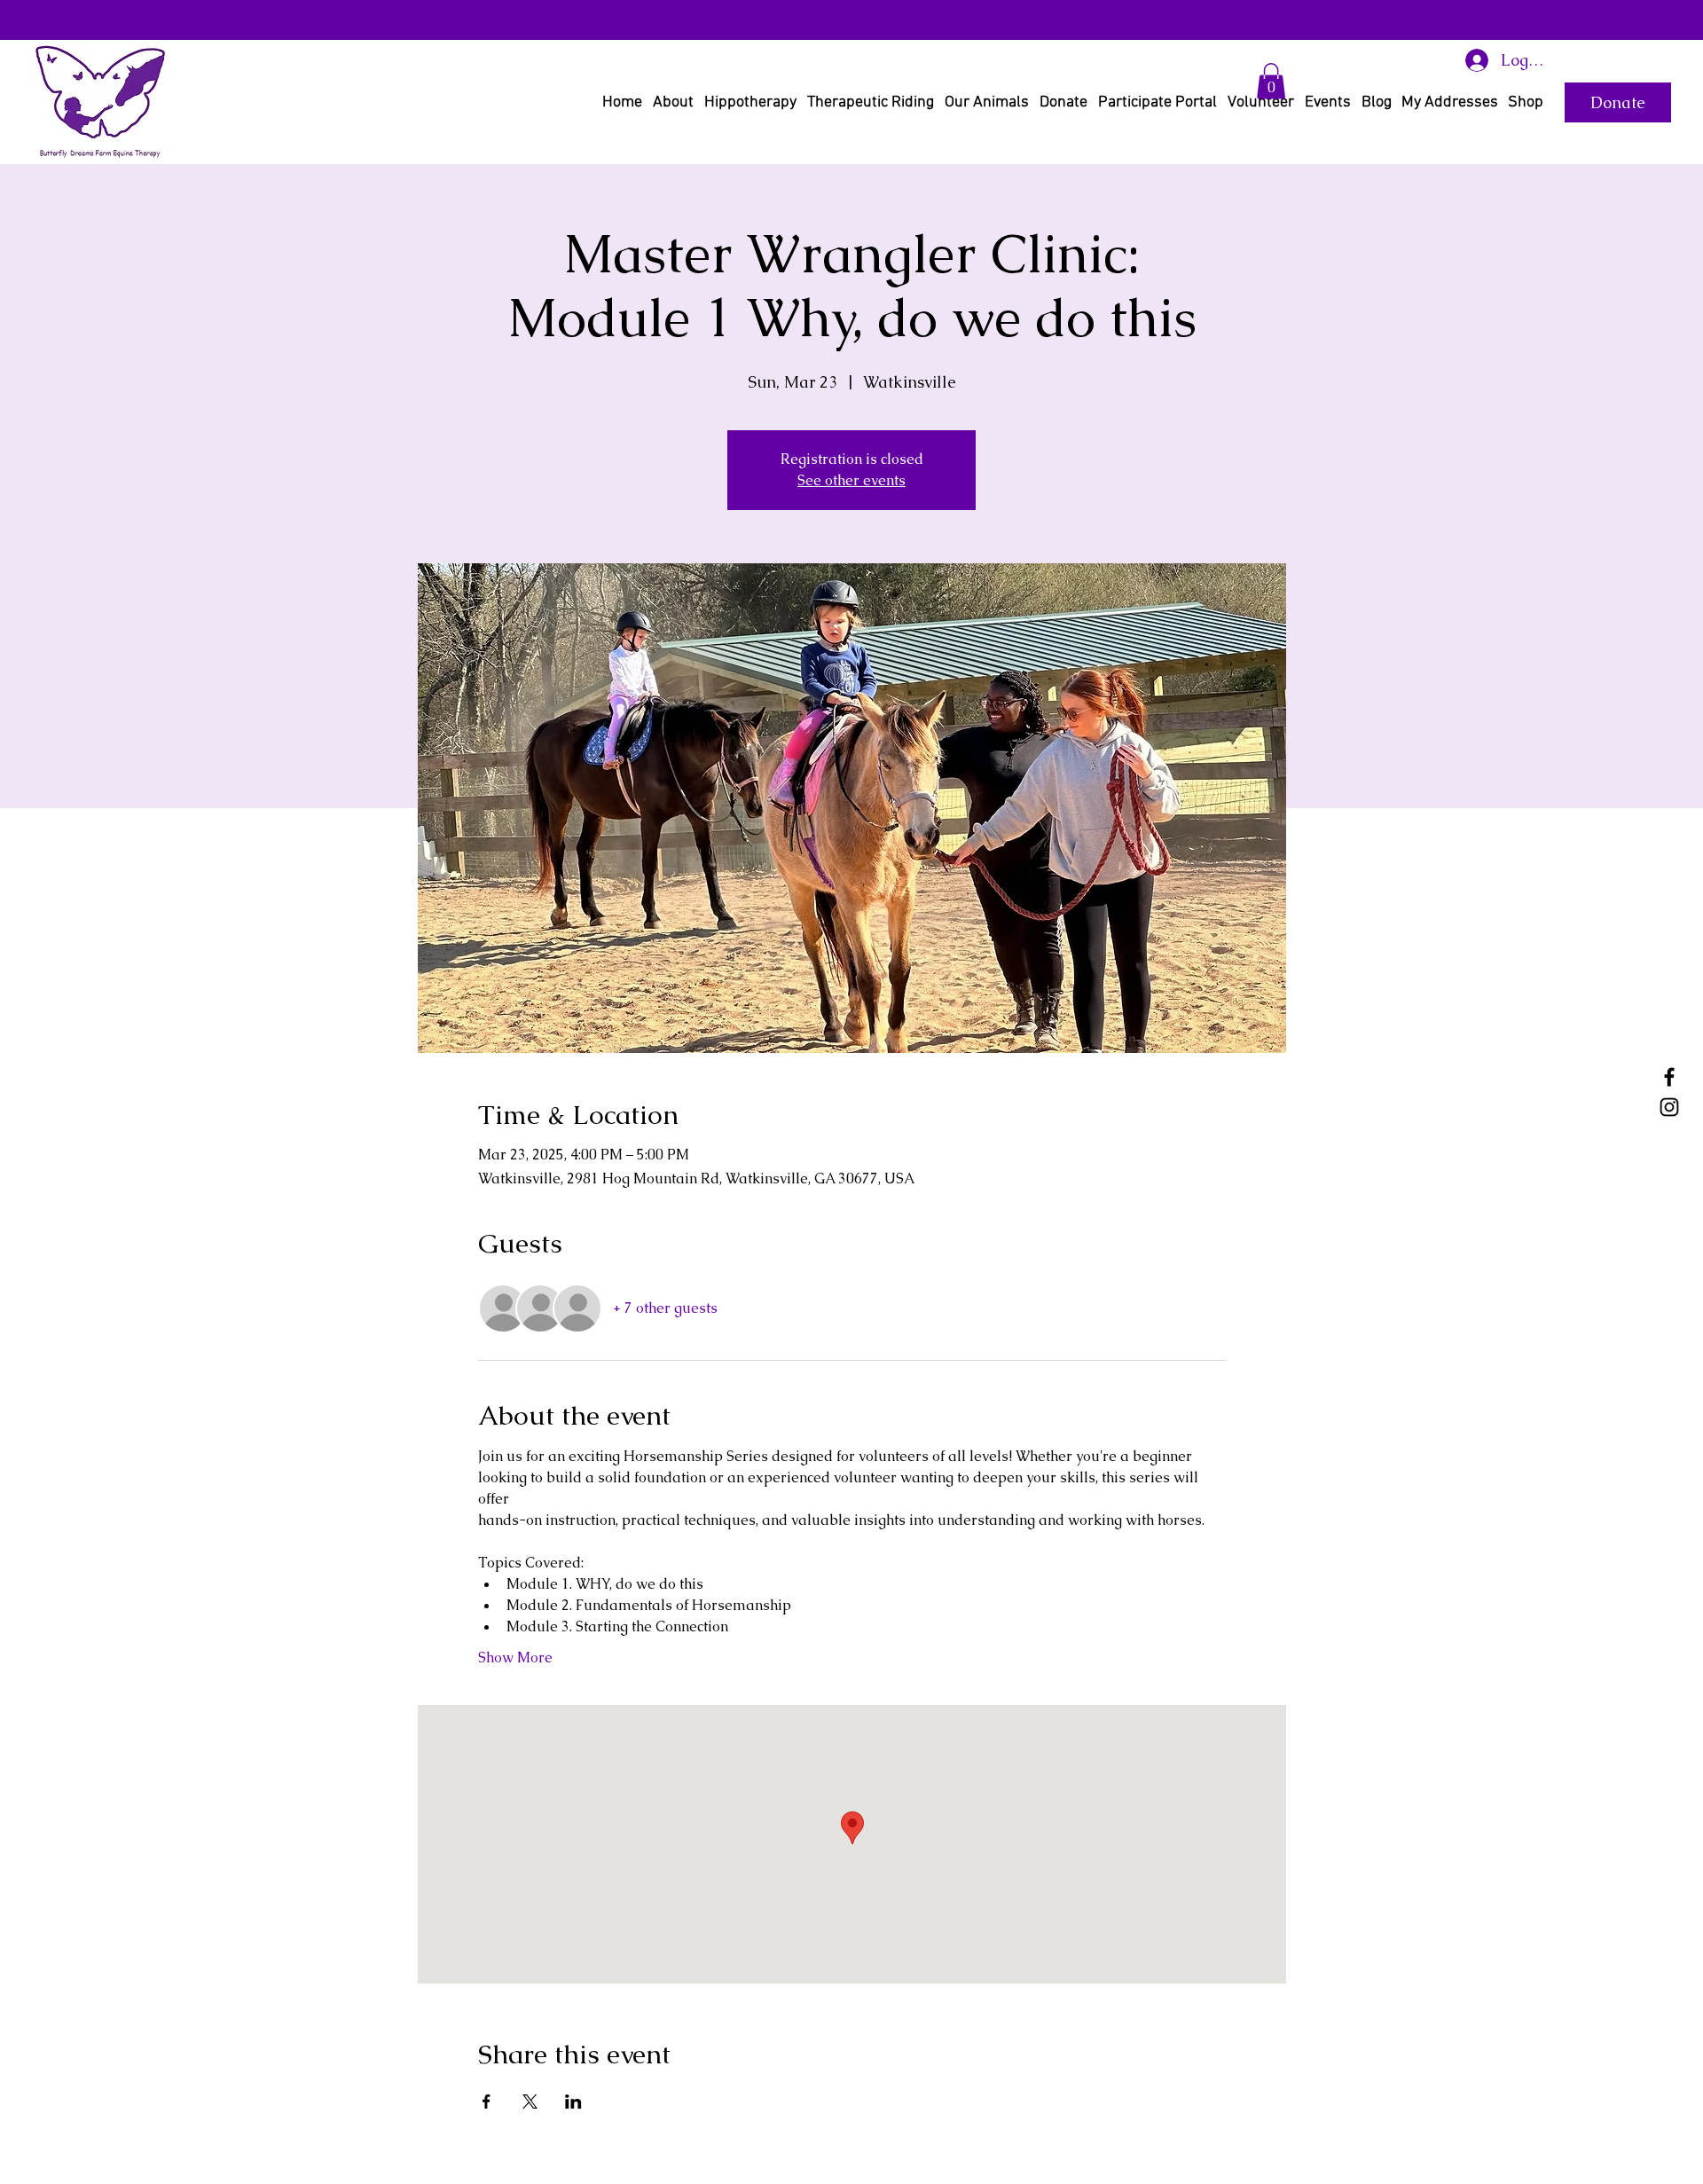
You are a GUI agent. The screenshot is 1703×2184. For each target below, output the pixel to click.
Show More (515, 1658)
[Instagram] (1669, 1107)
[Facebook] (1669, 1077)
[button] (1271, 81)
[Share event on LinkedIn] (573, 2102)
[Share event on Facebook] (487, 2102)
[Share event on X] (530, 2102)
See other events (851, 480)
